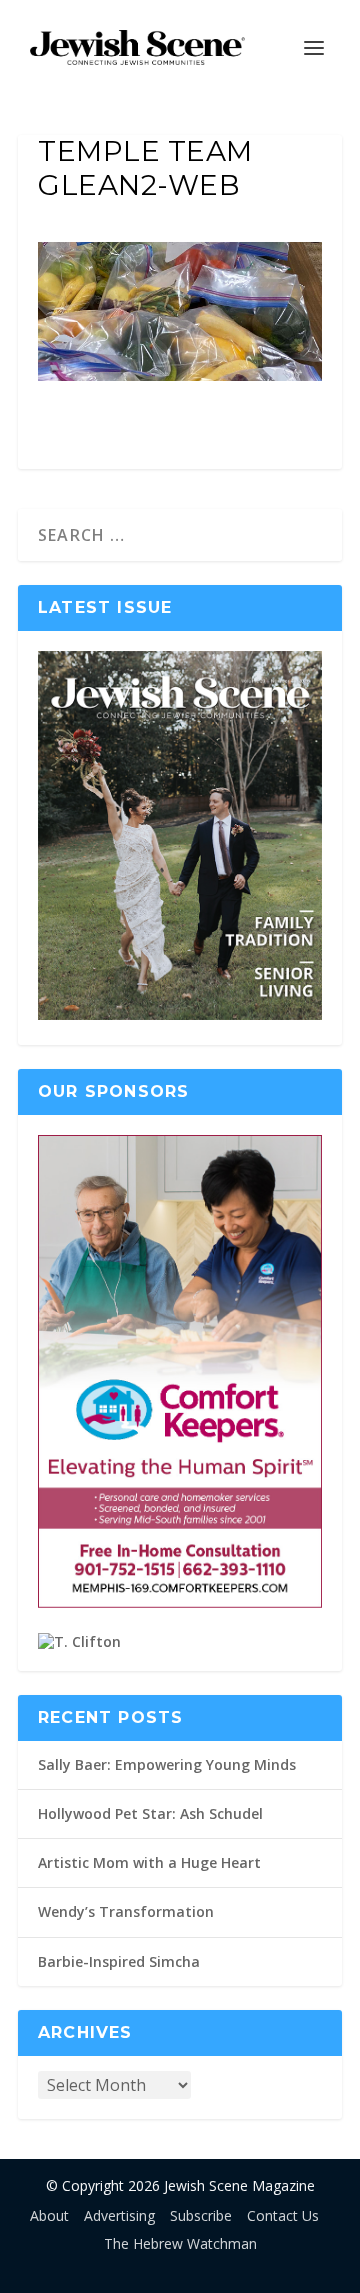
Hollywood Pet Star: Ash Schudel (150, 1813)
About (49, 2215)
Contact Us (283, 2215)
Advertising (119, 2215)
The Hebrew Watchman (180, 2243)
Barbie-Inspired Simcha (119, 1961)
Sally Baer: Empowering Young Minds (167, 1764)
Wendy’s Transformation (126, 1911)
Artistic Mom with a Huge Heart (149, 1862)
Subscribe (201, 2215)
